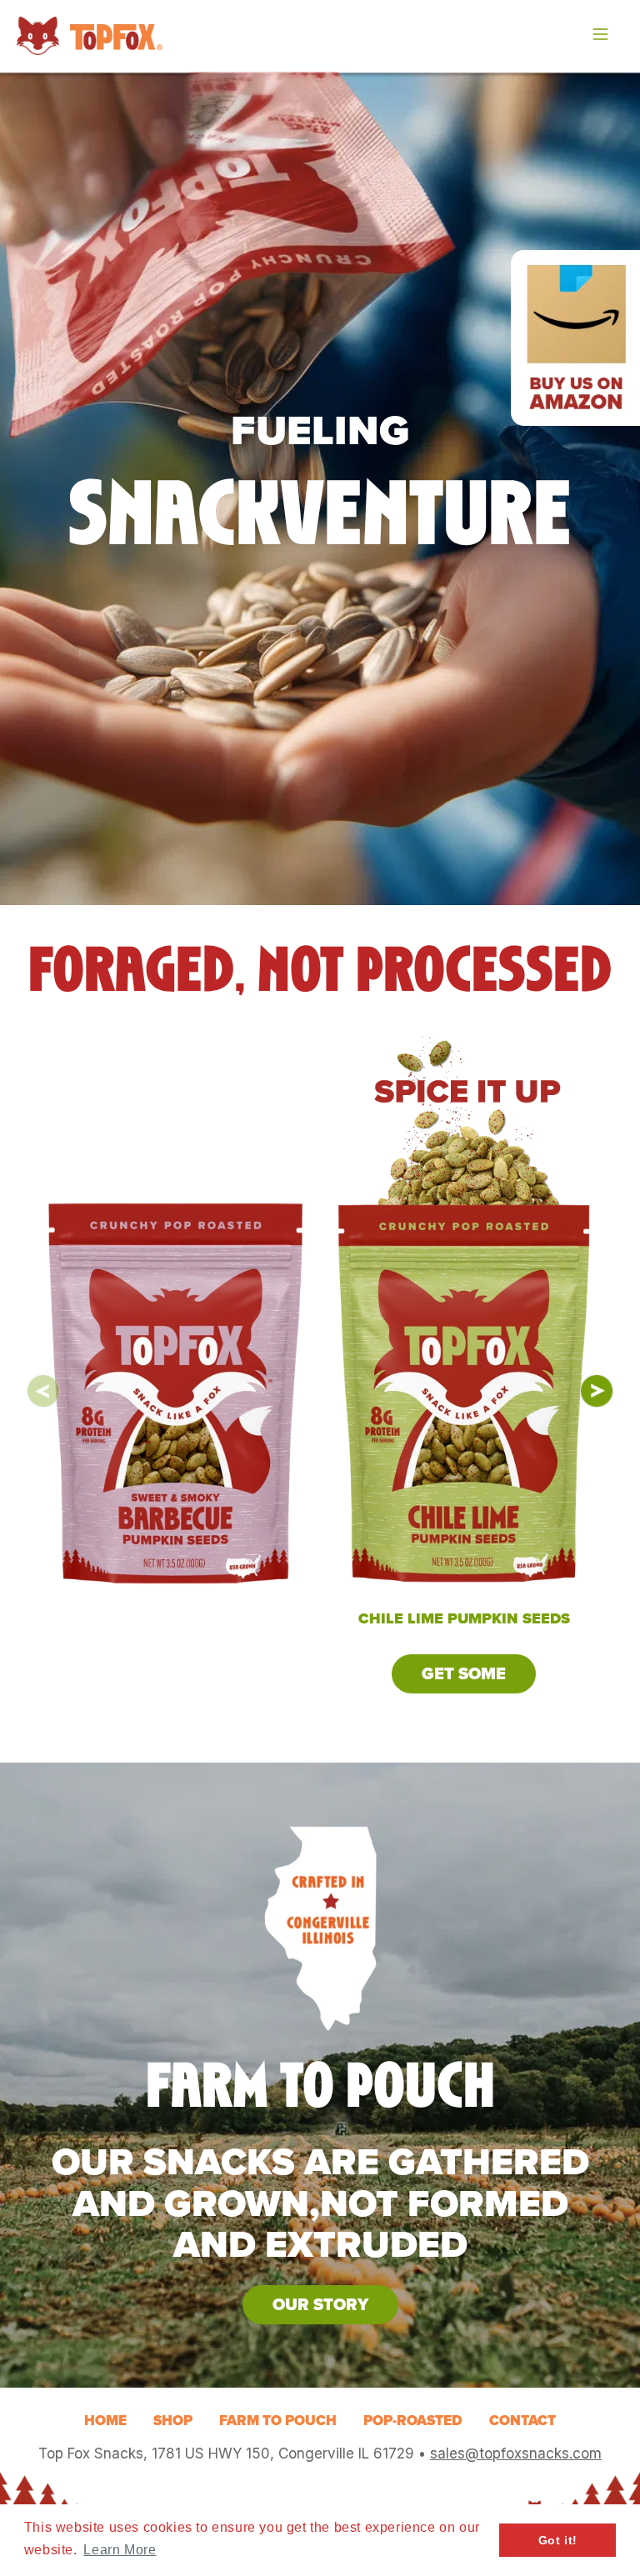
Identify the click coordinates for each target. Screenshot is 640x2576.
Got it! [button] (558, 2540)
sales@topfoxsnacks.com (516, 2453)
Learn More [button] (120, 2550)
